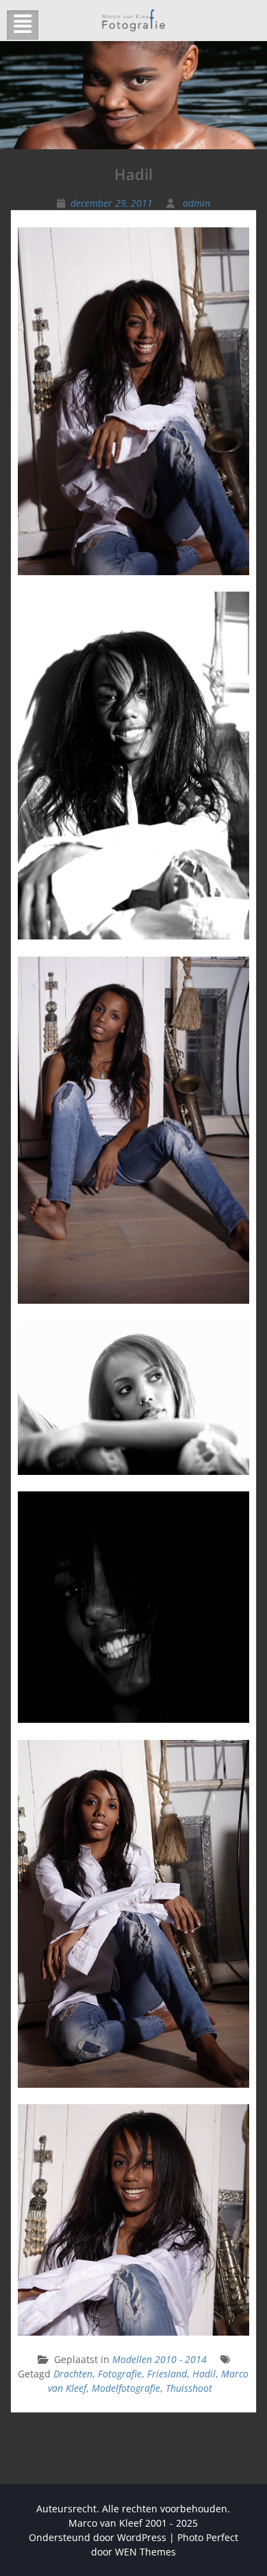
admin (196, 203)
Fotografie (120, 2374)
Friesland (167, 2374)
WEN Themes (145, 2552)
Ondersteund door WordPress (98, 2537)
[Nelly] (253, 182)
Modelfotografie (126, 2388)
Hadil (204, 2374)
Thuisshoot (189, 2388)
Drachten (73, 2374)
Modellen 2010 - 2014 (160, 2359)
